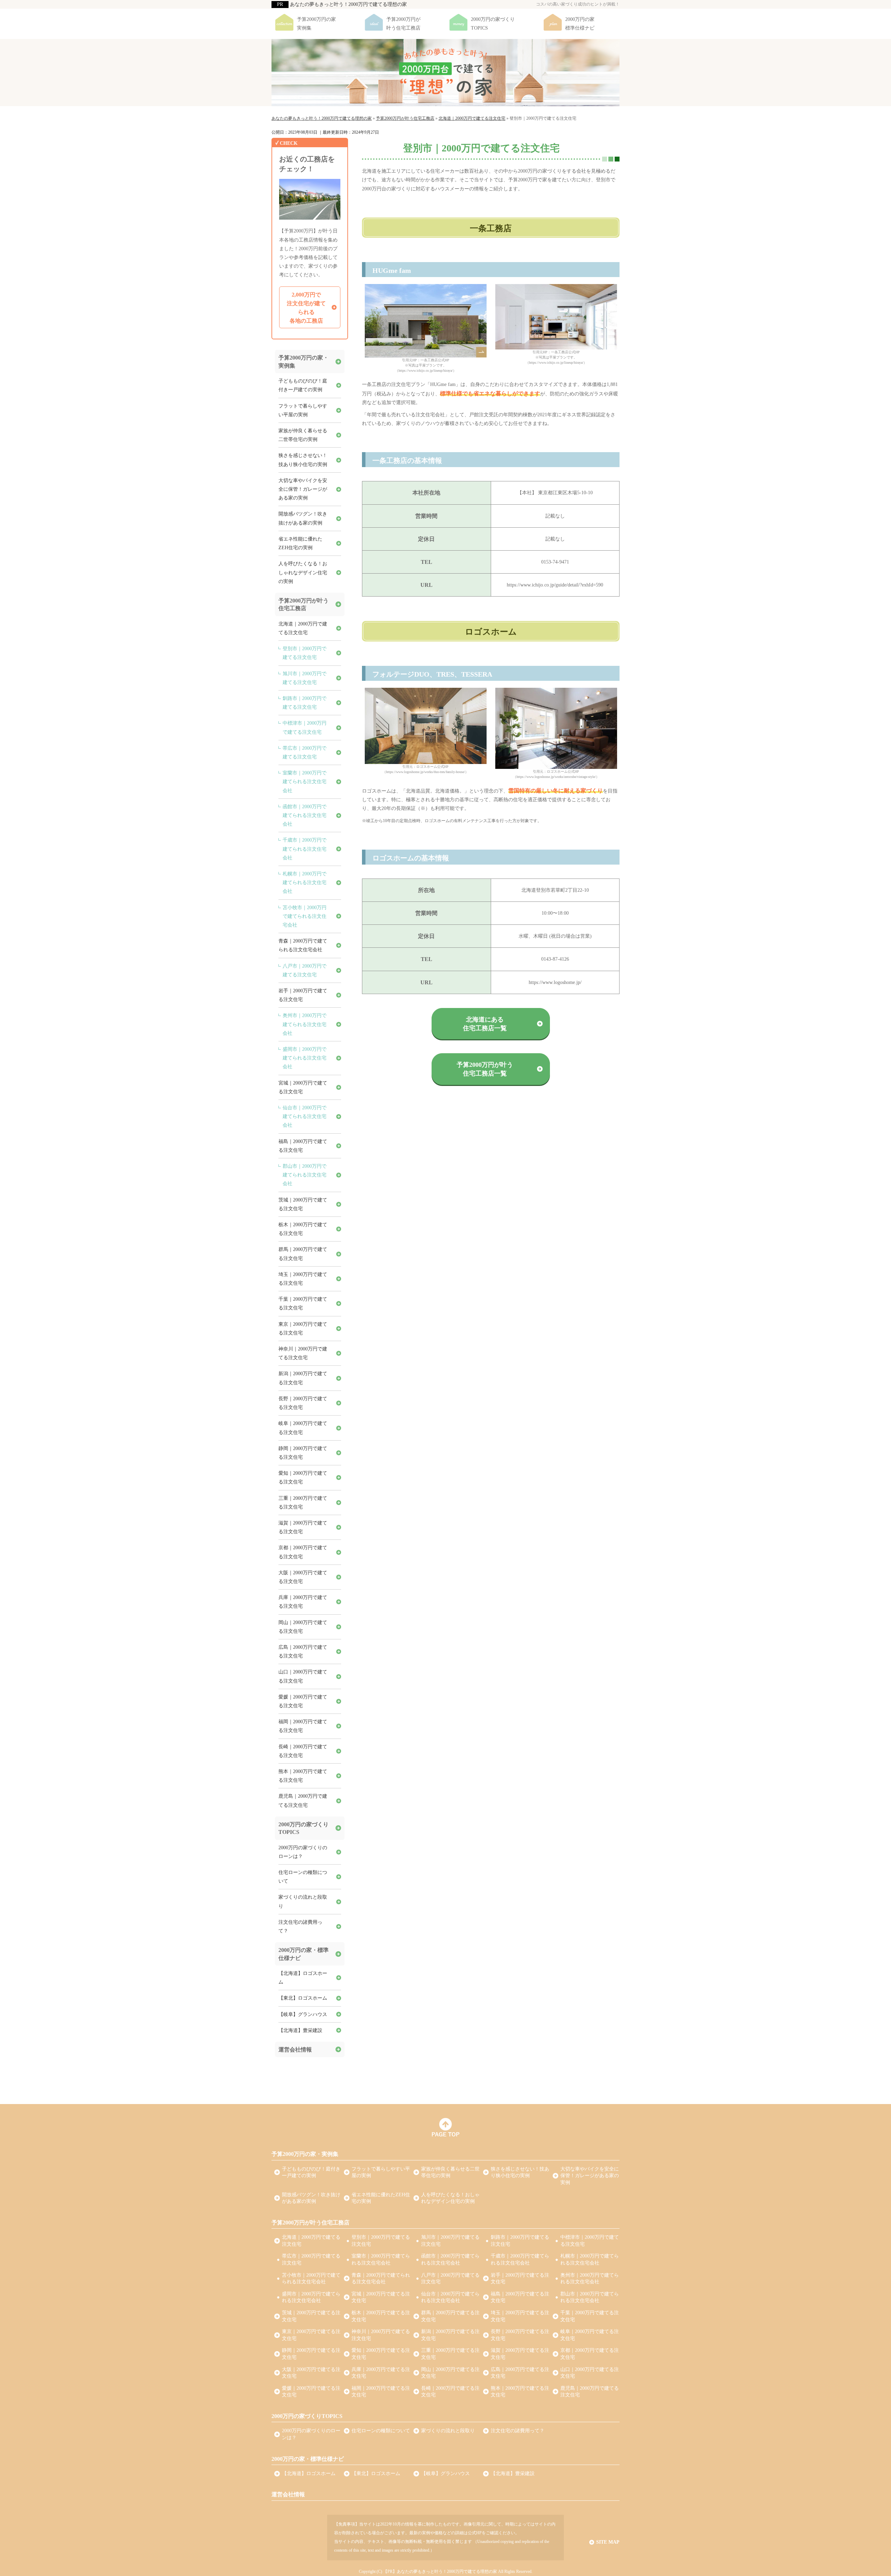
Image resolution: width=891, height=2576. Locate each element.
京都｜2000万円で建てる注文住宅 (303, 1552)
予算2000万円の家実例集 (316, 24)
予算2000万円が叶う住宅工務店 (403, 24)
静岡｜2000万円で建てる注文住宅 (303, 1453)
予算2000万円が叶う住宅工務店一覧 (485, 1069)
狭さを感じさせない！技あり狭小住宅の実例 (303, 460)
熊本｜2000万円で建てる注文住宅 (303, 1776)
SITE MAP (608, 2542)
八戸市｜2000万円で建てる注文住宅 (305, 970)
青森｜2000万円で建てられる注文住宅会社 (303, 945)
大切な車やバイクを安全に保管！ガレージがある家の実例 (303, 489)
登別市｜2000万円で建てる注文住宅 (305, 653)
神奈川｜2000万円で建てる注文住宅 (303, 1353)
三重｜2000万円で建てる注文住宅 (303, 1503)
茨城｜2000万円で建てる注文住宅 (303, 1204)
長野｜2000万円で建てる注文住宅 (303, 1403)
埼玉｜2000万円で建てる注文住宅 (303, 1279)
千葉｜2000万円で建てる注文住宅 (303, 1303)
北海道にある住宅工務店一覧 (485, 1024)
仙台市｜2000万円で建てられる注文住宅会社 (305, 1116)
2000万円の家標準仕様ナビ (580, 24)
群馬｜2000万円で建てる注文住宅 (303, 1254)
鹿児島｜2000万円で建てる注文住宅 (303, 1801)
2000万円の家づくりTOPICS (493, 24)
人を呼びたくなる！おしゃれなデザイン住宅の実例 (303, 572)
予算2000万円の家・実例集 (303, 361)
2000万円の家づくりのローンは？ (303, 1852)
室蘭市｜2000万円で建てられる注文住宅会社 (305, 782)
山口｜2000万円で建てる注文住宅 (303, 1676)
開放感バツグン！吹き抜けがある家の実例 (303, 518)
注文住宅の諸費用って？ (300, 1927)
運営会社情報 (295, 2050)
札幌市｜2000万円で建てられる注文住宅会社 (305, 883)
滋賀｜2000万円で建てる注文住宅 (303, 1527)
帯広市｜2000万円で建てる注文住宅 (305, 753)
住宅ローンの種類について (303, 1877)
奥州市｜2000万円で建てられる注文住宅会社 (305, 1024)
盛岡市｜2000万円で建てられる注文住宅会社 (305, 1058)
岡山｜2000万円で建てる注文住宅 (303, 1627)
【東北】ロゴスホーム (303, 1998)
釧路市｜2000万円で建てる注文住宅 (305, 703)
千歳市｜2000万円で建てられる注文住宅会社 (305, 849)
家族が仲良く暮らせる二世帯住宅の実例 (303, 435)
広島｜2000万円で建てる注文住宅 (303, 1652)
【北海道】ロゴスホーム (303, 1978)
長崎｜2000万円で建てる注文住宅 (303, 1751)
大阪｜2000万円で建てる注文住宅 (303, 1577)
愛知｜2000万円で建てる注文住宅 (303, 1478)
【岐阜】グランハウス (303, 2014)
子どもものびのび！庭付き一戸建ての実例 (303, 385)
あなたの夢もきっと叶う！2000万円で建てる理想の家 (348, 4)
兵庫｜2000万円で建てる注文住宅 (303, 1602)
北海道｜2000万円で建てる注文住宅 (303, 628)
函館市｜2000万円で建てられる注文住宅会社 (305, 815)
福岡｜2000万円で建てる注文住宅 (303, 1726)
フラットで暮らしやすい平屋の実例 (303, 410)
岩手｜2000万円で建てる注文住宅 (303, 995)
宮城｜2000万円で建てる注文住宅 (303, 1087)
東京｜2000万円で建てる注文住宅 (303, 1329)
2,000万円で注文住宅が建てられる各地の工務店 (306, 308)
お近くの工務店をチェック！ (307, 164)
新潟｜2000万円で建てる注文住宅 (303, 1378)
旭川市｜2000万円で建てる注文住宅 (305, 678)
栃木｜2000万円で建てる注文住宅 (303, 1229)
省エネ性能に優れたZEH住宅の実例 (300, 543)
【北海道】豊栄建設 (300, 2030)
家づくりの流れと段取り (303, 1901)
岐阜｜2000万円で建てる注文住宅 (303, 1428)
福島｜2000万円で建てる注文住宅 (303, 1146)
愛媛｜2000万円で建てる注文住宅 (303, 1701)
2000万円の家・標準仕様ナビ (303, 1954)
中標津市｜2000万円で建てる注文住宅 (305, 727)
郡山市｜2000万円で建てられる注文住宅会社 (305, 1175)
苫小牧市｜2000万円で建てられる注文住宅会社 (305, 916)
